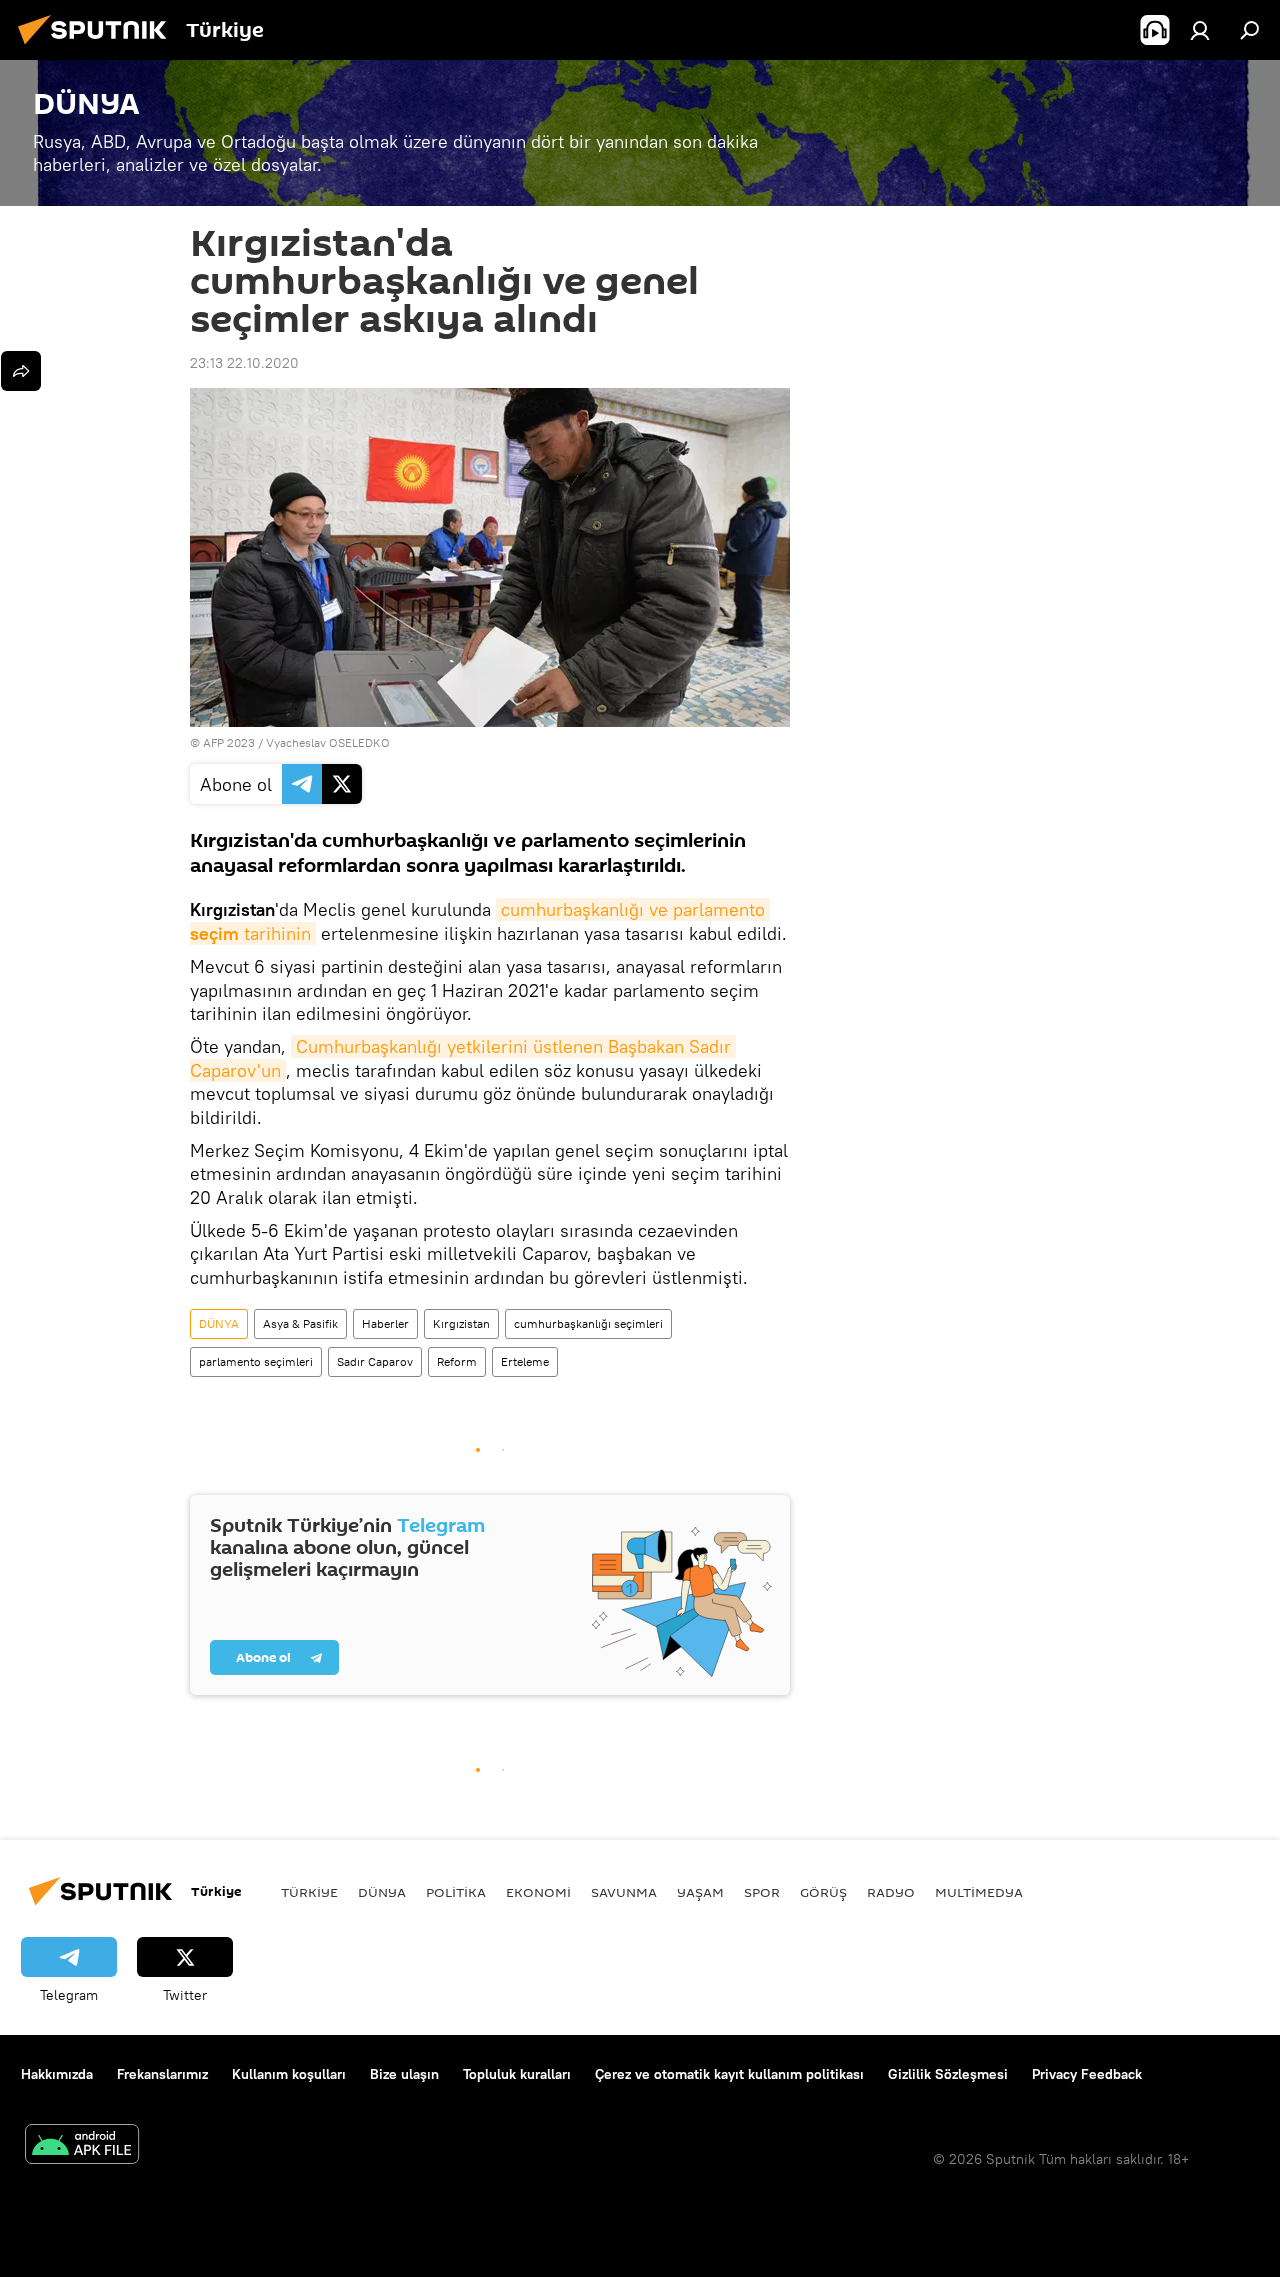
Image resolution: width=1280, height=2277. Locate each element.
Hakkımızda (57, 2074)
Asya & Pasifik (300, 1323)
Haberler (385, 1323)
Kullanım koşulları (289, 2074)
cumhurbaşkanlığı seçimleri (588, 1323)
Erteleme (525, 1361)
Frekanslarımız (162, 2074)
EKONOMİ (538, 1892)
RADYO (891, 1892)
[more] (21, 371)
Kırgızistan (461, 1323)
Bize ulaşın (404, 2074)
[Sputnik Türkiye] (98, 47)
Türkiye (309, 1892)
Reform (457, 1361)
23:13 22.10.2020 (244, 363)
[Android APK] (82, 2146)
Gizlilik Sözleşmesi (948, 2074)
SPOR (762, 1892)
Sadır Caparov (375, 1361)
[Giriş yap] (1200, 30)
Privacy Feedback (1087, 2074)
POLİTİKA (456, 1892)
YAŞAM (700, 1892)
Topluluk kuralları (517, 2074)
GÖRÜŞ (823, 1892)
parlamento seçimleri (256, 1361)
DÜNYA (219, 1323)
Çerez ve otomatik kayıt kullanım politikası (729, 2074)
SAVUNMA (624, 1892)
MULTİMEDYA (979, 1892)
